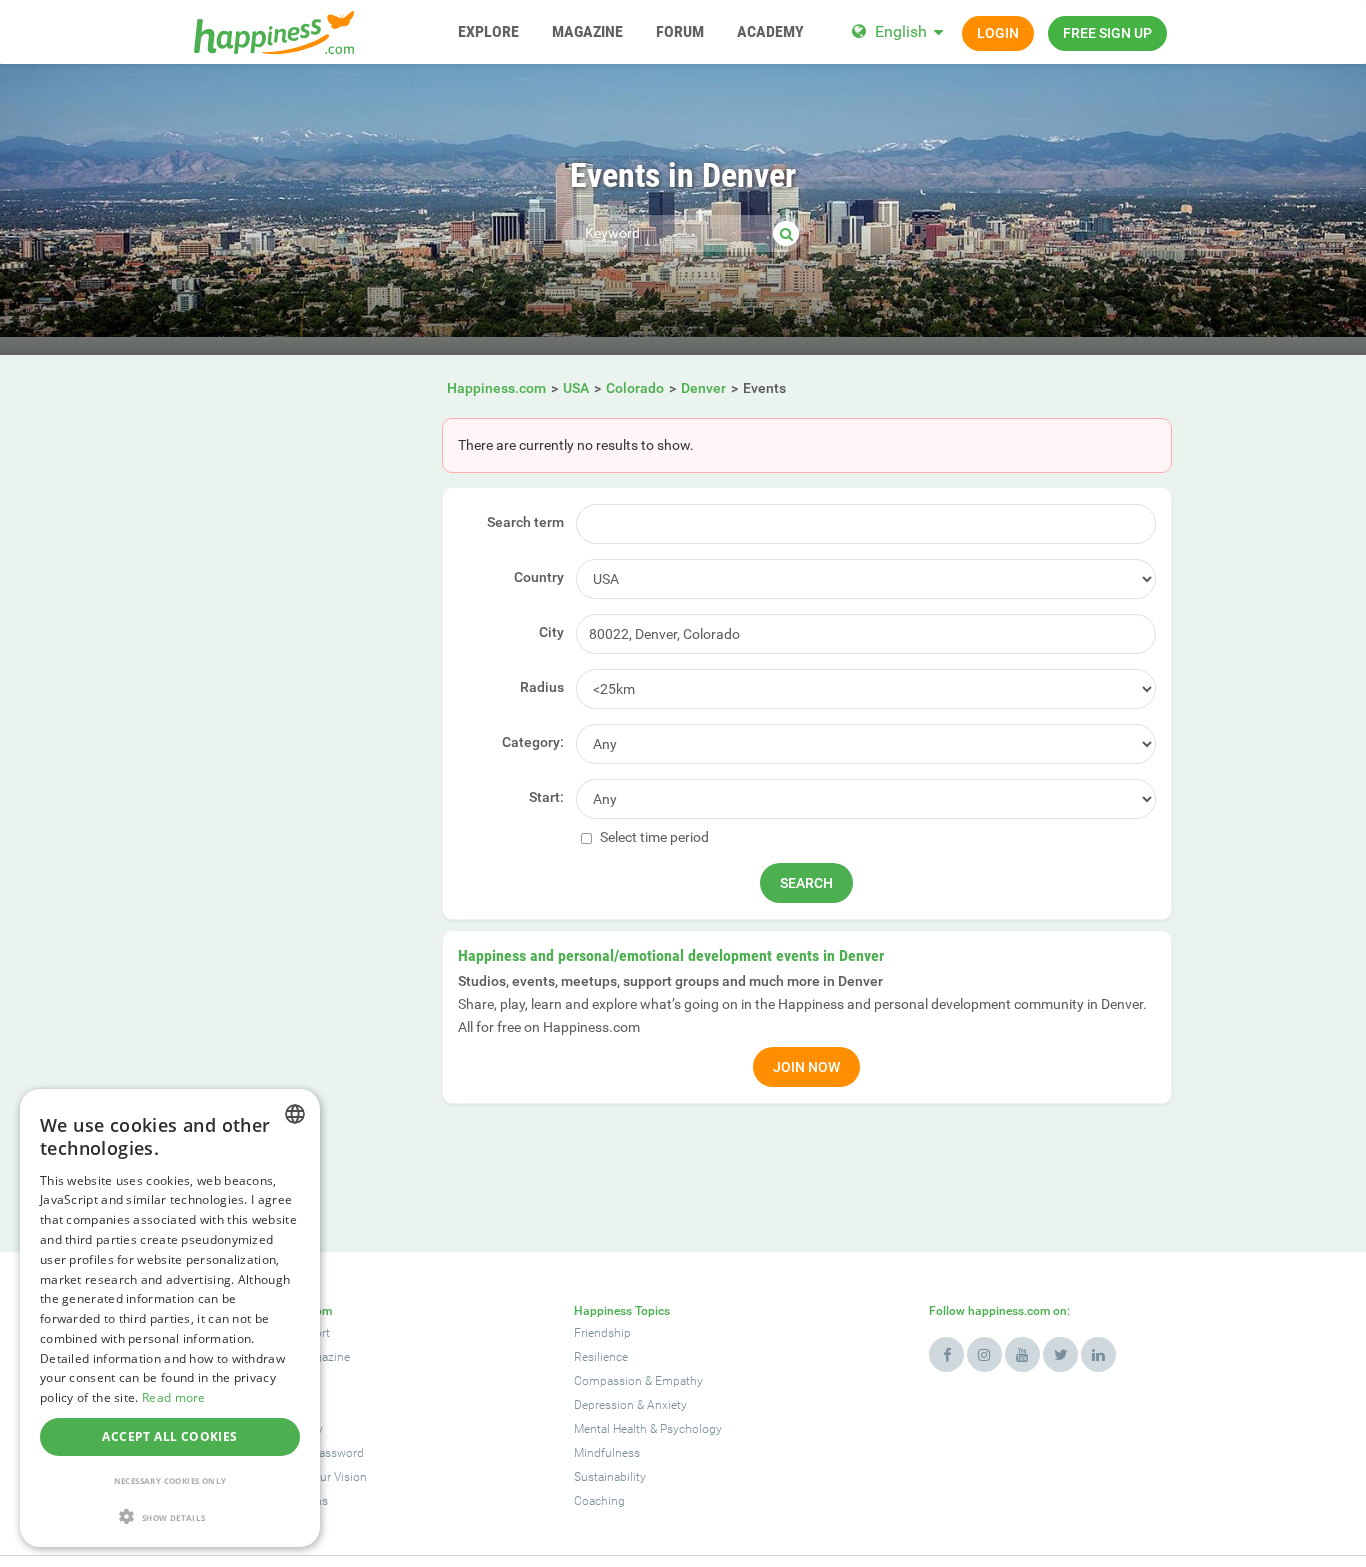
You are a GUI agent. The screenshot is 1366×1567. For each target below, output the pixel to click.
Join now (806, 1067)
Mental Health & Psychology (648, 1429)
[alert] (170, 1318)
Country (539, 577)
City (551, 632)
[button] (170, 1516)
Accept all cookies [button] (169, 1436)
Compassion (608, 1381)
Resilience (601, 1357)
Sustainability (610, 1477)
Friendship (602, 1333)
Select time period (653, 837)
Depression (604, 1405)
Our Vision (339, 1477)
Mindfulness (607, 1453)
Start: (546, 797)
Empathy (679, 1381)
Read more (174, 1397)
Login (998, 33)
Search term (525, 522)
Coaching (599, 1501)
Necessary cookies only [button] (170, 1480)
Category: (533, 742)
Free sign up (1107, 33)
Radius (542, 687)
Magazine (324, 1357)
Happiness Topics (622, 1311)
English (901, 31)
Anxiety (667, 1405)
